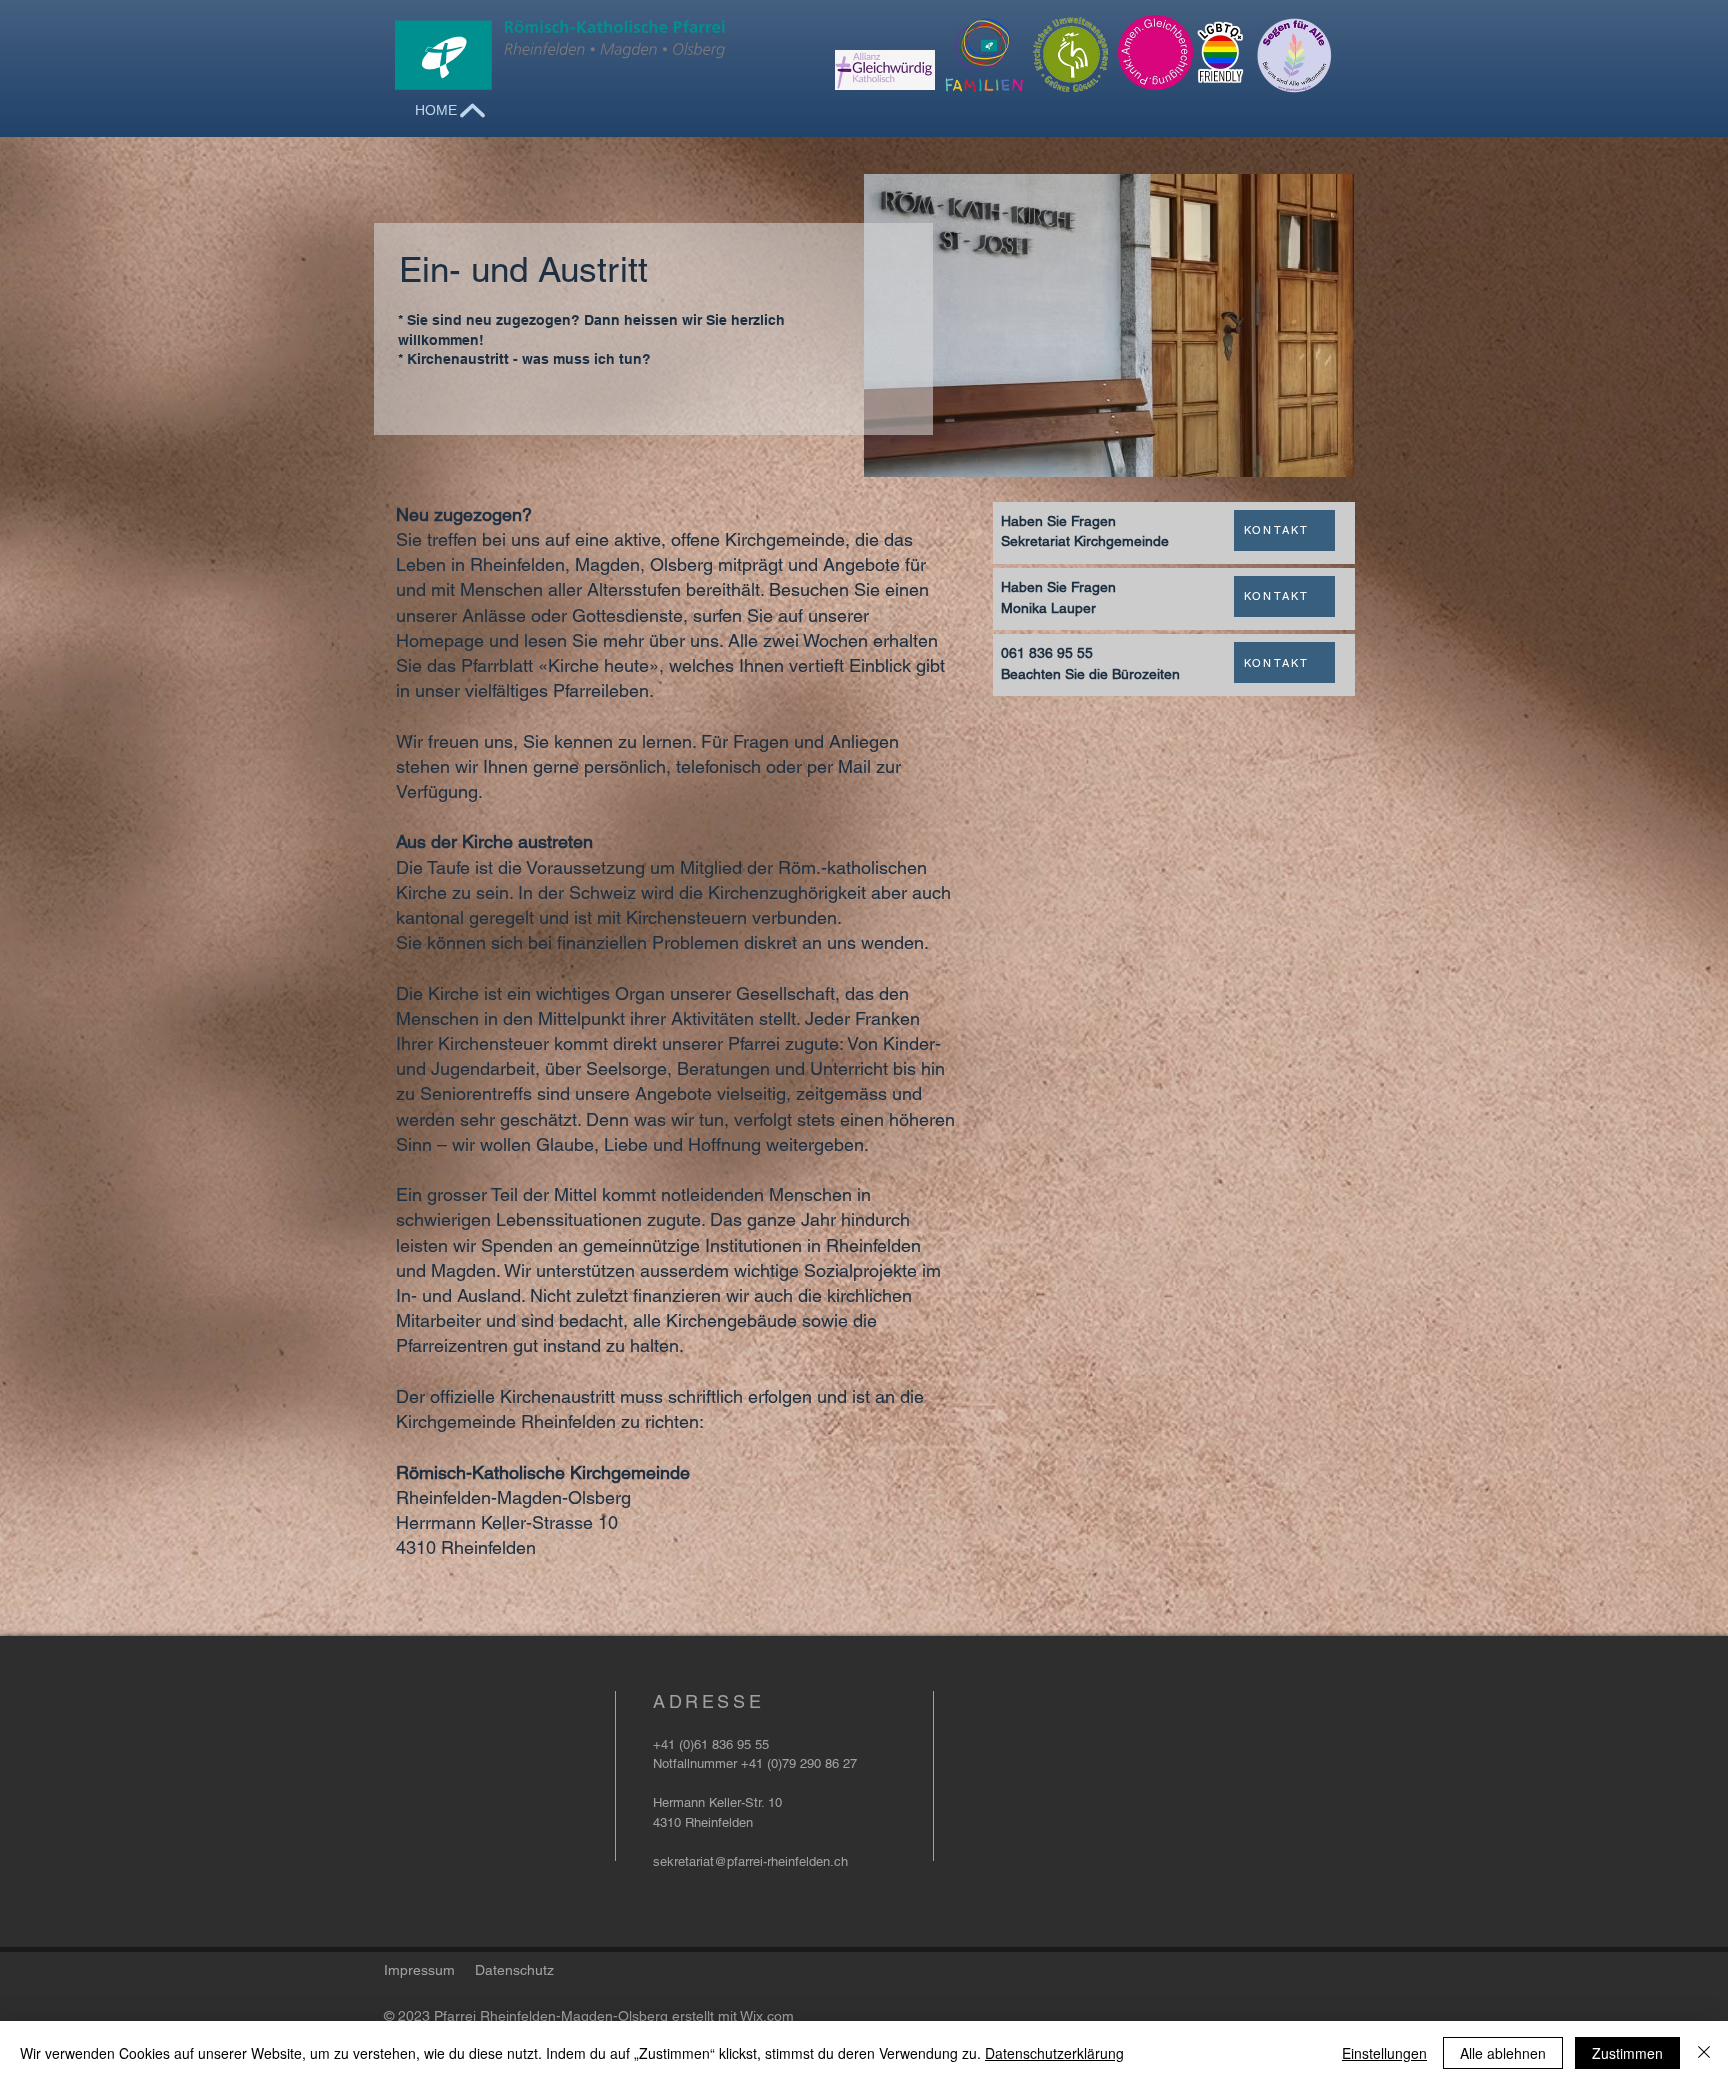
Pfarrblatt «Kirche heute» (560, 665)
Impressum (419, 1970)
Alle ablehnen (1503, 2053)
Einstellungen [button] (1384, 2053)
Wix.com (767, 2016)
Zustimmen (1627, 2053)
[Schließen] (1704, 2053)
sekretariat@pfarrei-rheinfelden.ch (750, 1861)
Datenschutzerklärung (1054, 2053)
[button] (1090, 673)
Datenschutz (514, 1970)
